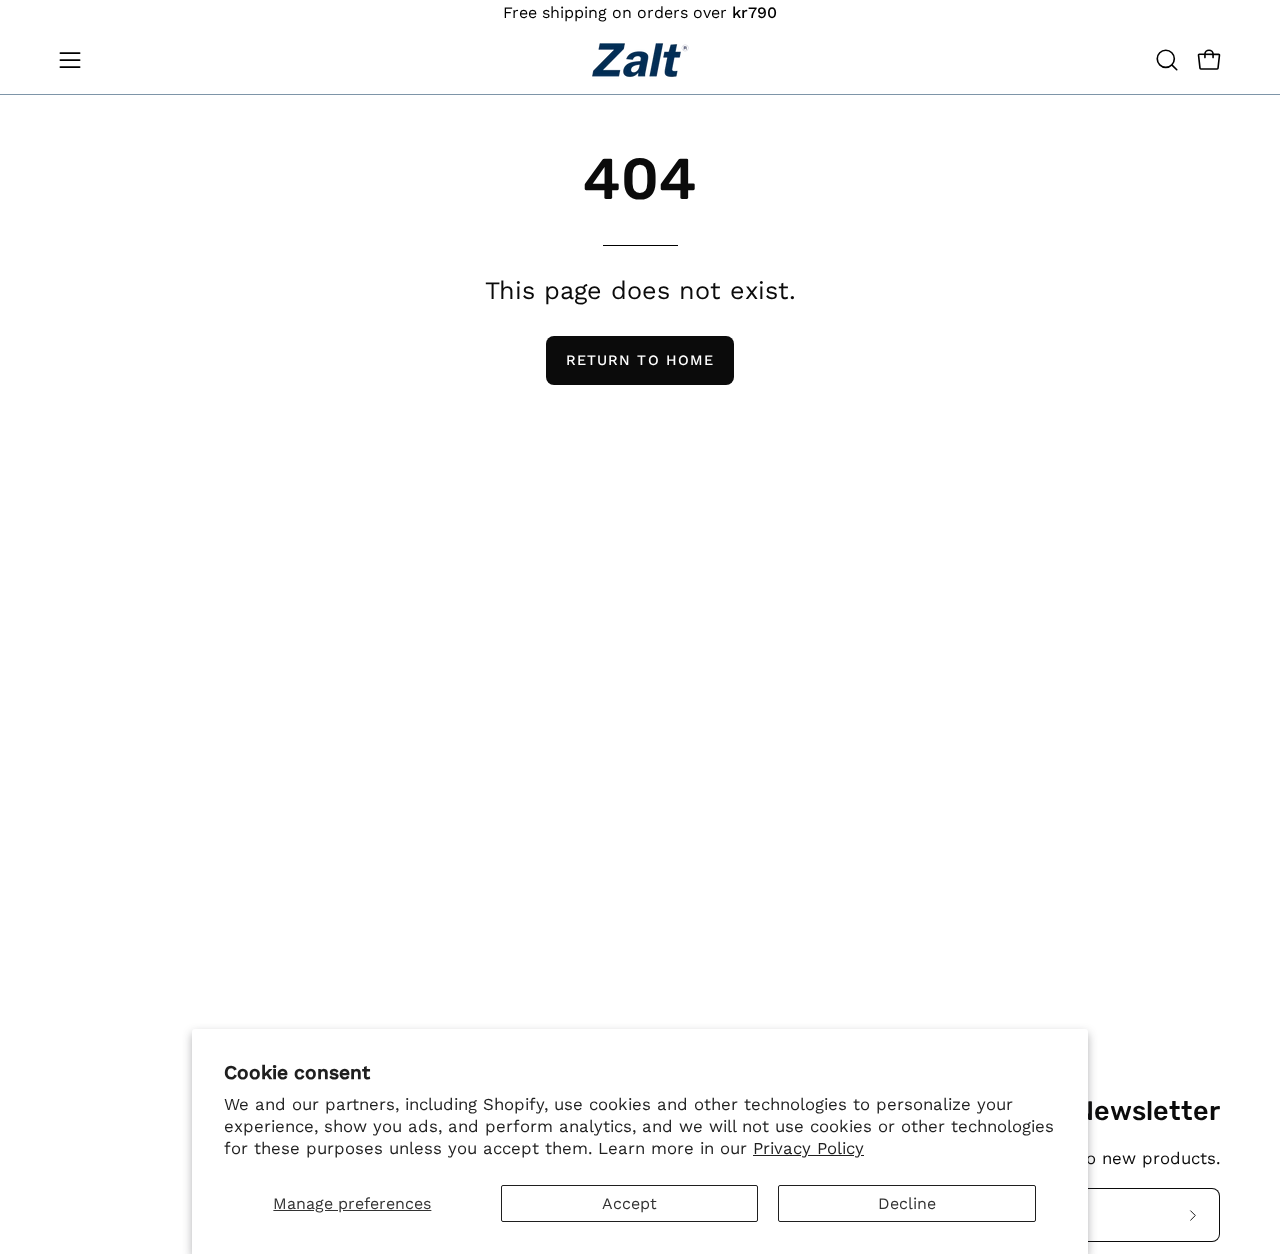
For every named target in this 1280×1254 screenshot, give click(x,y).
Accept (629, 1203)
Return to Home (640, 360)
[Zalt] (640, 59)
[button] (1167, 60)
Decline (907, 1203)
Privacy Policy (808, 1148)
